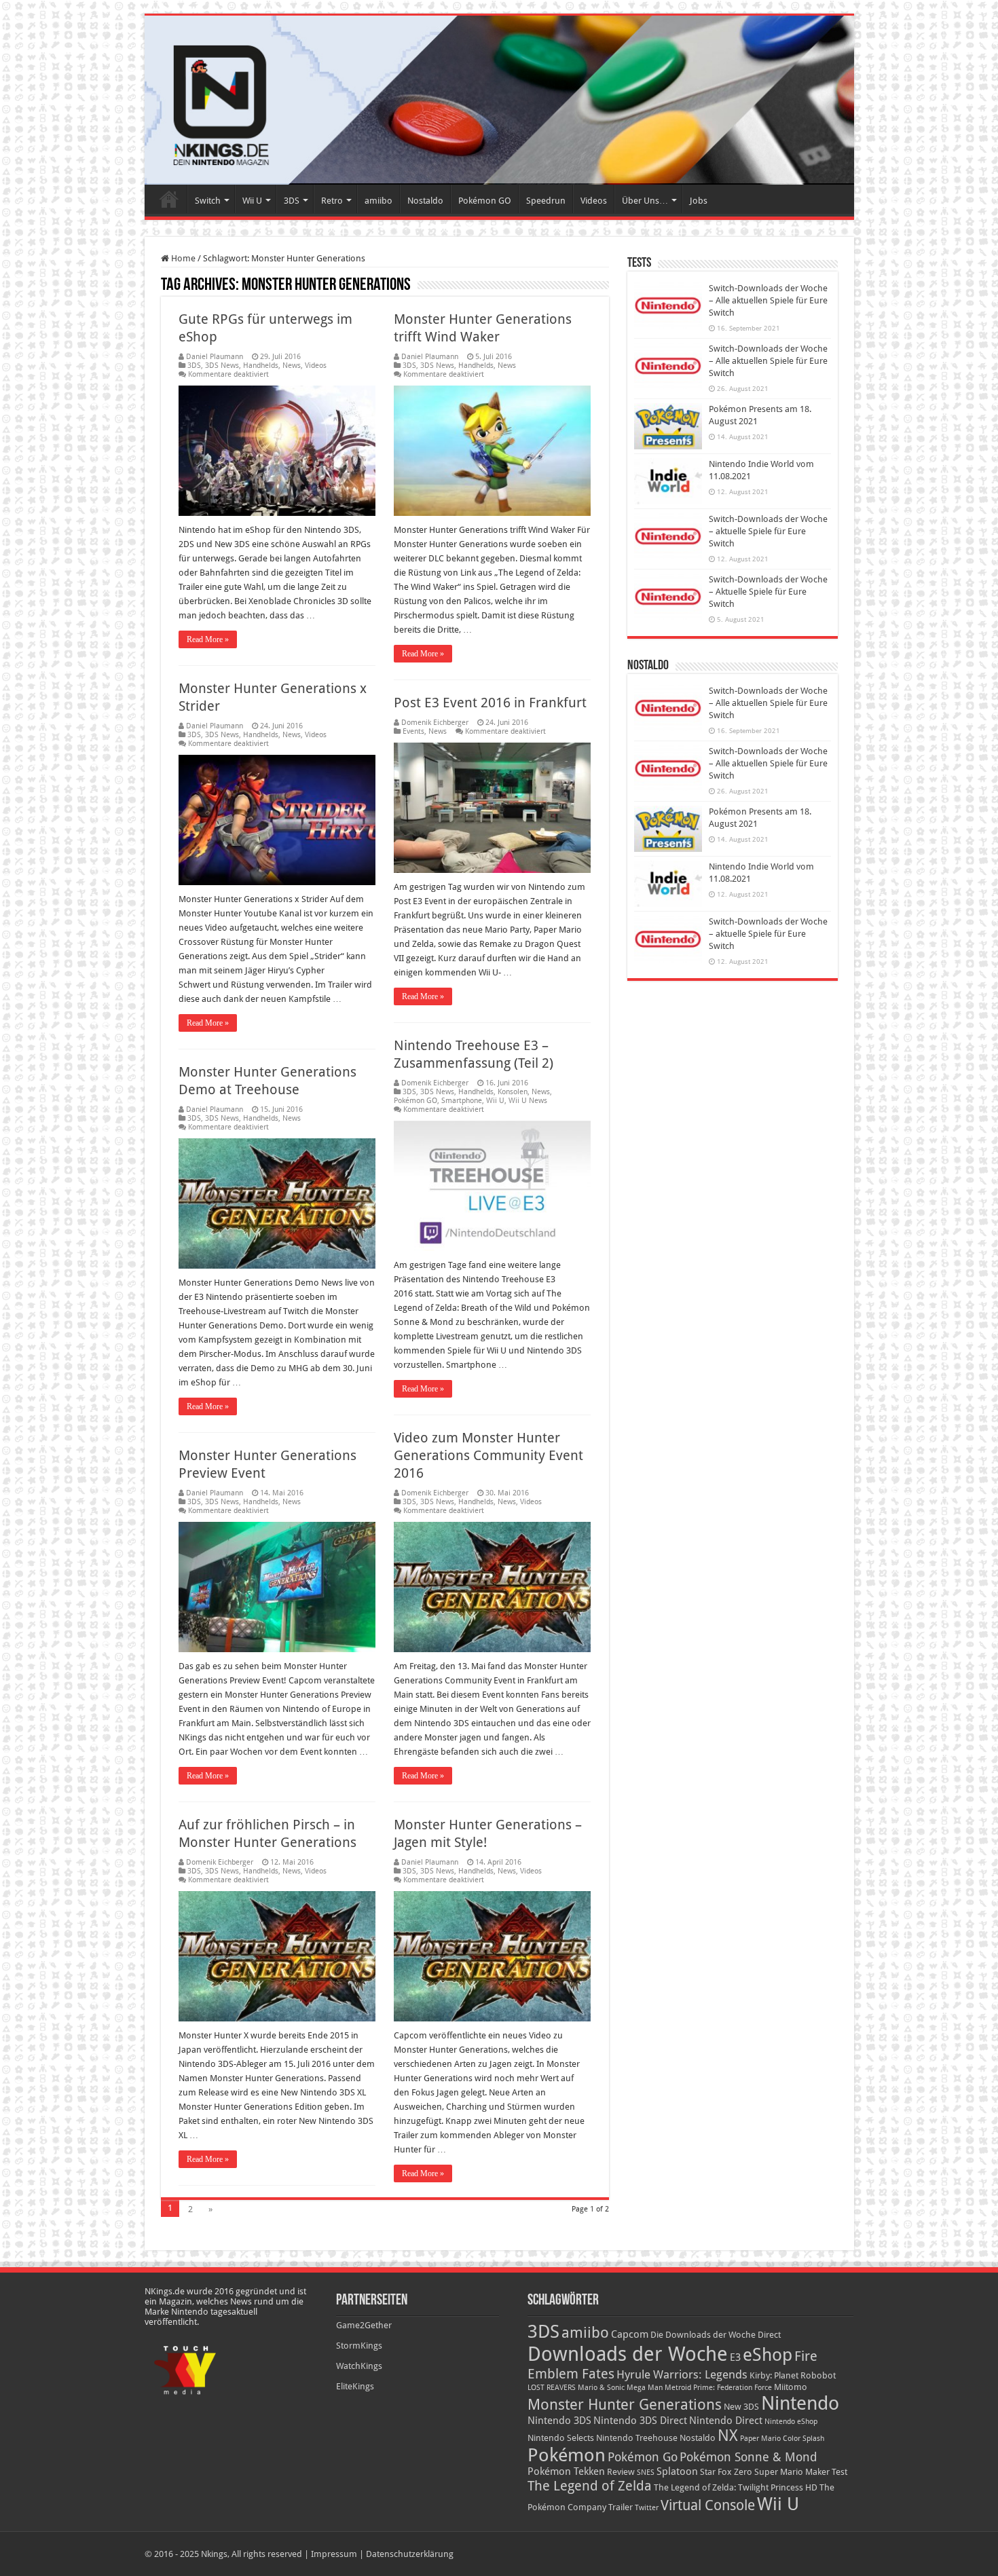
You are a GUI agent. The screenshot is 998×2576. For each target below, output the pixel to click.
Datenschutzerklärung (410, 2554)
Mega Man (645, 2388)
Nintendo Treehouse (637, 2438)
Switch (208, 201)
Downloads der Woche (628, 2354)
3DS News (222, 366)
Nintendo (800, 2403)
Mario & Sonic (601, 2388)
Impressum (334, 2554)
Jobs (699, 201)
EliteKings (355, 2386)
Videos (594, 201)
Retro (332, 201)
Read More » (208, 639)
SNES (646, 2472)
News (292, 366)
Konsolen (513, 1092)
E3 (735, 2357)
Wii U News (528, 1101)
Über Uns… (645, 201)
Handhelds (261, 366)
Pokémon (567, 2455)
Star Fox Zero (726, 2472)
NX (728, 2435)
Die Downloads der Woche (703, 2335)
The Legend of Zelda (590, 2486)
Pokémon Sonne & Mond (748, 2457)
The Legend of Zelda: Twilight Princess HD (736, 2487)
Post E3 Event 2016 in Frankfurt (490, 703)
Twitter (647, 2508)
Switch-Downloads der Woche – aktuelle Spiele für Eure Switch (768, 531)
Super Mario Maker (792, 2472)
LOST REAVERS (552, 2388)
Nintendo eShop (791, 2422)
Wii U (252, 201)
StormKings (359, 2346)
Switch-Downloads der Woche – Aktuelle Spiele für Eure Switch (768, 592)
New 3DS (741, 2407)
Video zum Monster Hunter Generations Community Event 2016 (488, 1455)
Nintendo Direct (726, 2421)
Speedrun (546, 201)
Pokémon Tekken (566, 2471)
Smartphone (462, 1101)
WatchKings (359, 2366)
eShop (768, 2355)
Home (169, 199)
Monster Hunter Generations (625, 2405)
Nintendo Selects (561, 2438)
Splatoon (677, 2471)
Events (413, 731)
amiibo (378, 201)
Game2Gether (364, 2325)
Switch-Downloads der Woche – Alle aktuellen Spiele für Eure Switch (768, 300)
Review (621, 2472)
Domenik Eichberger (435, 723)
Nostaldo (425, 201)
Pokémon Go (643, 2457)
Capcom (630, 2334)
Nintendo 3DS (559, 2421)
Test (839, 2472)
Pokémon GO (485, 201)
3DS (292, 201)
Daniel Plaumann (215, 357)
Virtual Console (708, 2505)
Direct (769, 2335)
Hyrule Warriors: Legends (682, 2375)
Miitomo (791, 2387)
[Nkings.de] (499, 100)
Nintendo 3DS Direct (640, 2421)
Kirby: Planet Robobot (793, 2375)
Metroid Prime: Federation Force (718, 2388)
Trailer (621, 2507)
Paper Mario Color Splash (782, 2439)
